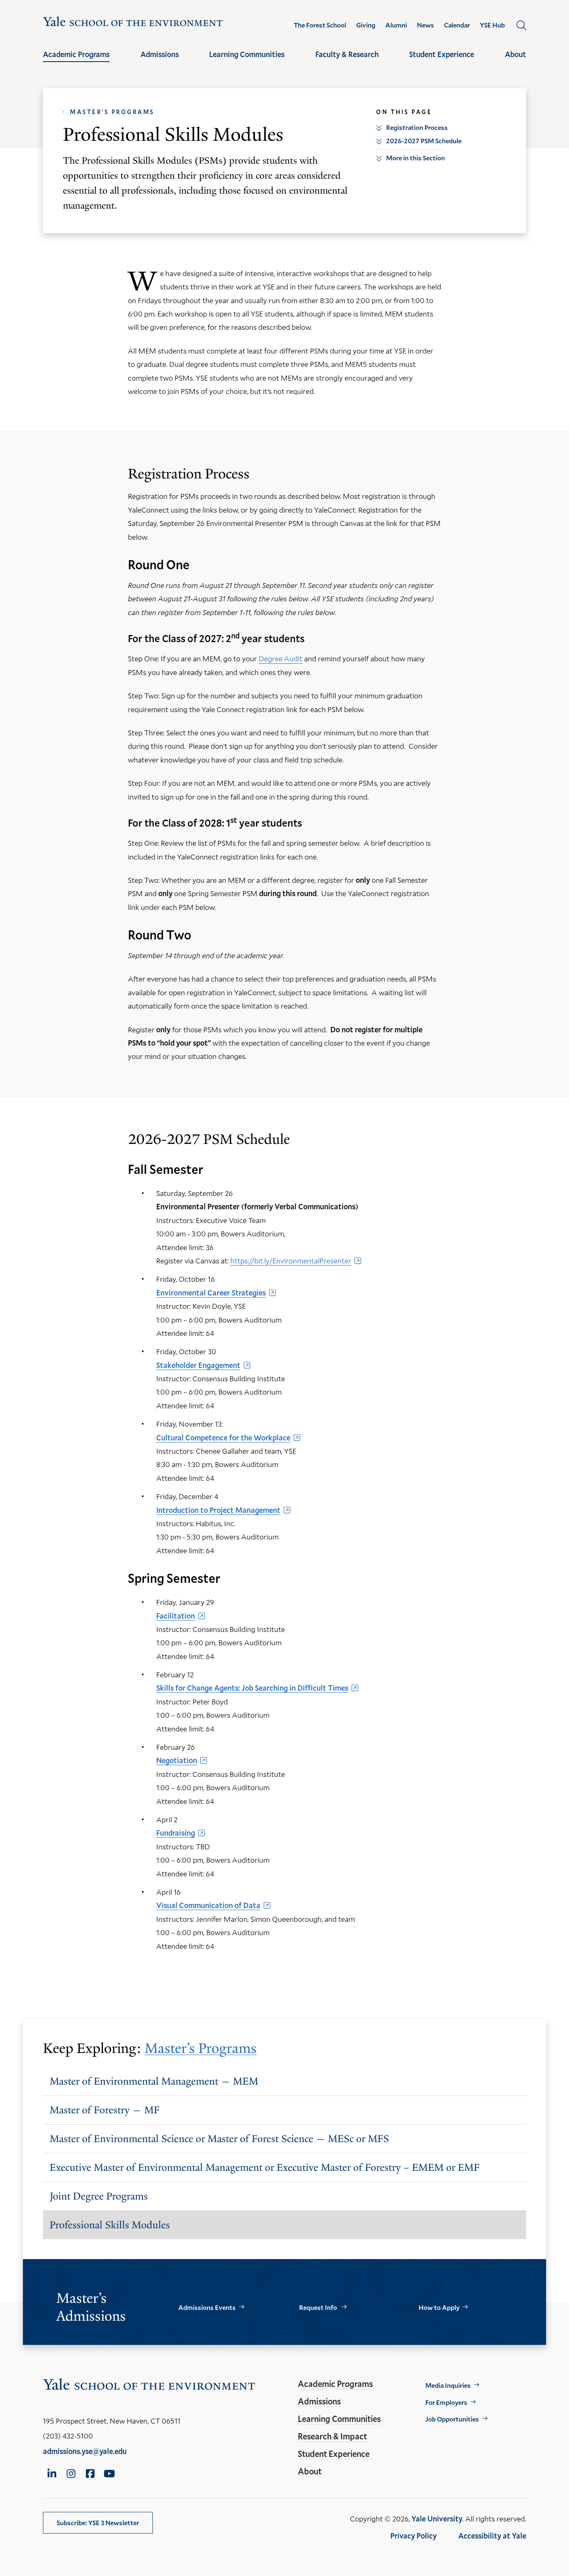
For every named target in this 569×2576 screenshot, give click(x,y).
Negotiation (177, 1760)
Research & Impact (332, 2436)
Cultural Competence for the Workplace (223, 1437)
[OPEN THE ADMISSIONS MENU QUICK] (160, 62)
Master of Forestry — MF (105, 2110)
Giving (366, 25)
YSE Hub (492, 25)
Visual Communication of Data (208, 1905)
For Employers (446, 2402)
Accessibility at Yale (492, 2536)
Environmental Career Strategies (211, 1293)
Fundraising (176, 1833)
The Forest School (320, 25)
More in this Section (416, 158)
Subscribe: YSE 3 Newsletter (98, 2522)
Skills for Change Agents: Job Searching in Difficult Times (252, 1688)
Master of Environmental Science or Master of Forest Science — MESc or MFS (219, 2139)
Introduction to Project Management (218, 1510)
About (515, 54)
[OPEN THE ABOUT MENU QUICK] (516, 62)
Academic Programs (76, 54)
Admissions (160, 54)
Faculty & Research (347, 54)
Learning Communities (247, 54)
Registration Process (417, 127)
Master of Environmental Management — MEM (154, 2081)
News (426, 25)
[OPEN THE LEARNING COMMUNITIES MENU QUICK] (247, 62)
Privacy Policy (413, 2536)
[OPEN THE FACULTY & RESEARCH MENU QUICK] (347, 62)
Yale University (437, 2519)
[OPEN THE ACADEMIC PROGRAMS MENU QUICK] (76, 62)
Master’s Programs (112, 112)
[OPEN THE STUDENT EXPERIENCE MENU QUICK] (442, 62)
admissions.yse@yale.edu (85, 2451)
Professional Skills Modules (110, 2225)
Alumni (396, 25)
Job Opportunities (452, 2419)
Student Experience (442, 54)
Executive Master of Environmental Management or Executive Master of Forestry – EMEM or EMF (265, 2167)
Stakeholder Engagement (198, 1365)
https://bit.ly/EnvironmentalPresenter (291, 1261)
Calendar (457, 25)
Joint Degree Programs (99, 2196)
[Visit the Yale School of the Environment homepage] (133, 23)
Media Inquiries (448, 2385)
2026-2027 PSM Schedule (424, 141)
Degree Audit (281, 658)
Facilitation (176, 1616)
